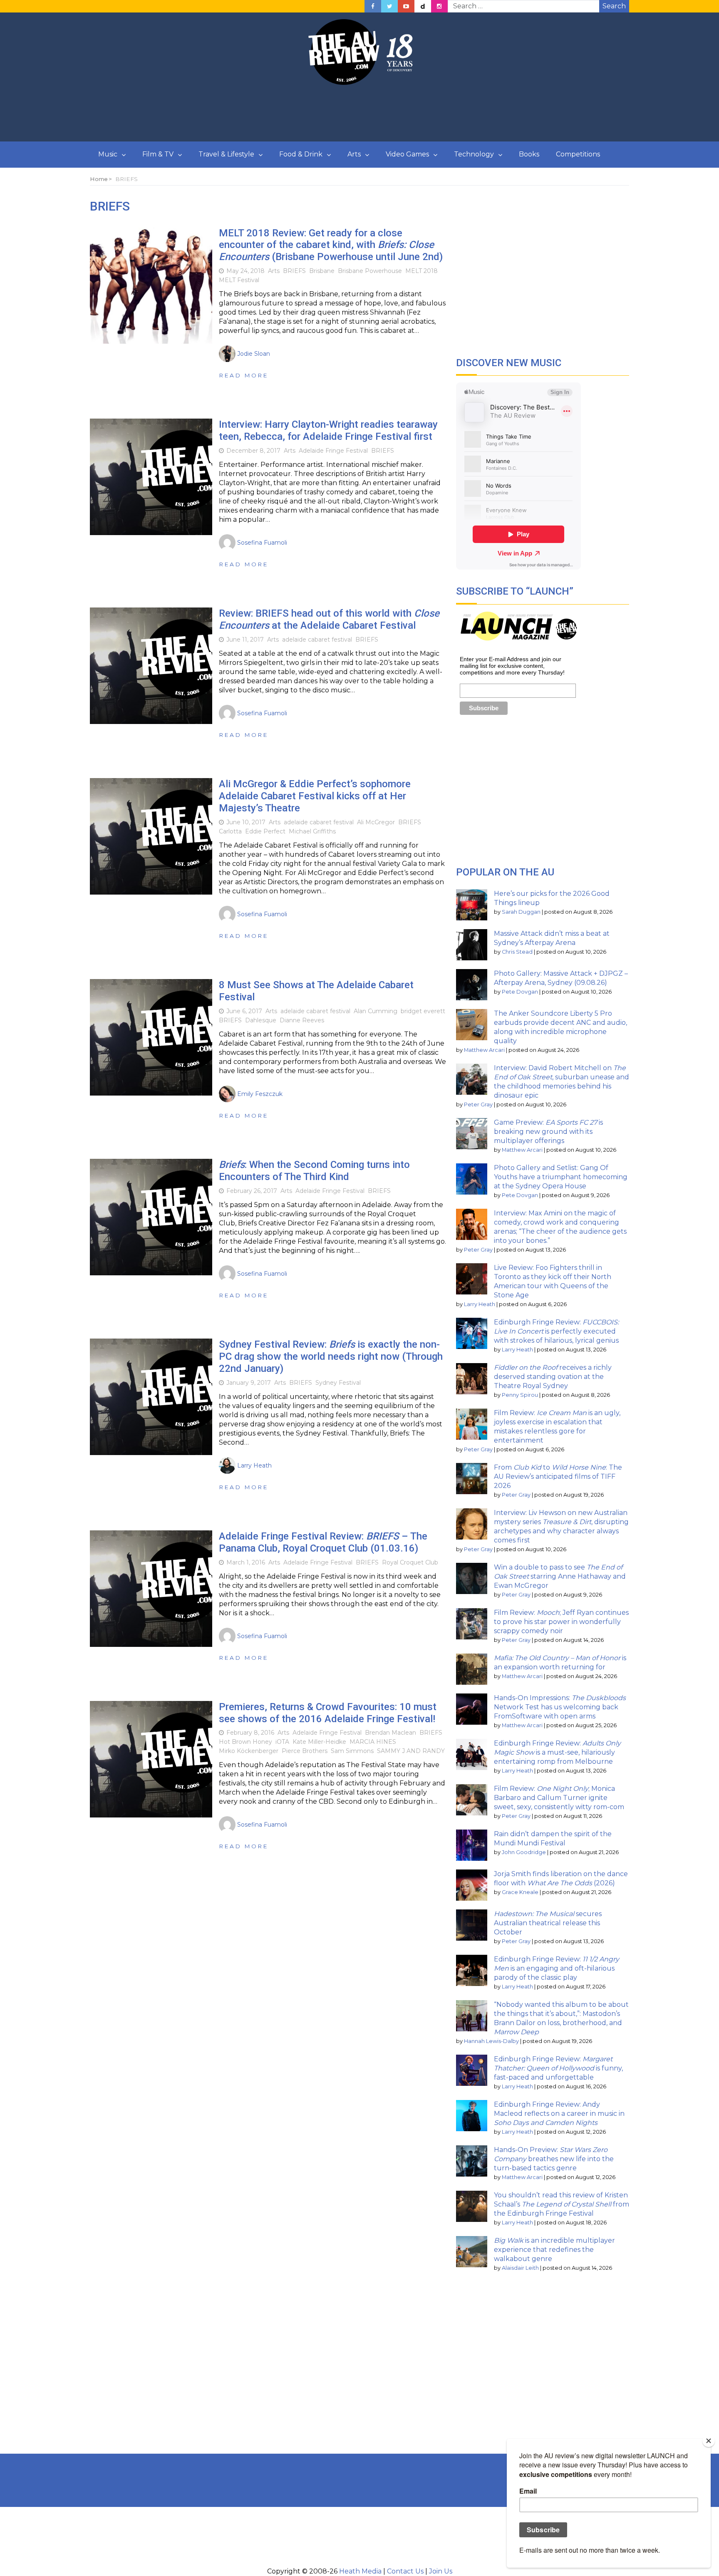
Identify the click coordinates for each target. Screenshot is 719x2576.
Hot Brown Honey (245, 1742)
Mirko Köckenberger (249, 1751)
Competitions (578, 154)
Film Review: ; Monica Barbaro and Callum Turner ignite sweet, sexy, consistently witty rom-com (559, 1798)
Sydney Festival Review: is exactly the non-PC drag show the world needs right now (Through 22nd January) (331, 1356)
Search (614, 6)
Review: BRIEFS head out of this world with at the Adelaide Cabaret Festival (329, 619)
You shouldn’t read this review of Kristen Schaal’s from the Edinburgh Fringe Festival (562, 2204)
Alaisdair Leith (520, 2268)
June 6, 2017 (244, 1011)
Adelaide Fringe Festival (333, 451)
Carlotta (230, 831)
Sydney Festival (338, 1383)
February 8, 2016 (250, 1733)
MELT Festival (239, 280)
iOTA (282, 1742)
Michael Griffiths (312, 831)
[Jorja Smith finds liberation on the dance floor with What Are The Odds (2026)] (472, 1885)
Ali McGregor (376, 822)
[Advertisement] (359, 114)
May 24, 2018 (245, 271)
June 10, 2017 (246, 822)
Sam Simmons (352, 1751)
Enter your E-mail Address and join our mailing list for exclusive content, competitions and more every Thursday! (512, 666)
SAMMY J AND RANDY (411, 1751)
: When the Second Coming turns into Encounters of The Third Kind (314, 1171)
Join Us (441, 2571)
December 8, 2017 (253, 451)
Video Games (407, 154)
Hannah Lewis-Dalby (491, 2041)
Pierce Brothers (305, 1751)
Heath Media (360, 2571)
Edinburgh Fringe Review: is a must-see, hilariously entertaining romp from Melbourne (557, 1752)
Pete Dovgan (520, 992)
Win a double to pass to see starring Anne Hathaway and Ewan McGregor (560, 1576)
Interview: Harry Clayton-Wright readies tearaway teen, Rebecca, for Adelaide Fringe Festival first (328, 430)
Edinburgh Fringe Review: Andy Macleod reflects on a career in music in (559, 2114)
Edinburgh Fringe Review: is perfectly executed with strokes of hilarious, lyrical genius (556, 1331)
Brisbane (322, 271)
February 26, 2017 (252, 1191)
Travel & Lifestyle (226, 154)
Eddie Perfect (265, 831)
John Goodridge (524, 1852)
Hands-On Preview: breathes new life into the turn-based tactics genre (554, 2159)
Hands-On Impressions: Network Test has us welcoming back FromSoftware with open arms (560, 1707)
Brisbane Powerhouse (370, 271)
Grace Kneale (520, 1892)
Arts (354, 154)
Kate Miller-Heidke (319, 1742)
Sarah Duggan (521, 912)
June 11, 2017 (245, 640)
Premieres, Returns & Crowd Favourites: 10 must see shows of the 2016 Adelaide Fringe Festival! (328, 1713)
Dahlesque (261, 1020)
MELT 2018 (421, 271)
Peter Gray (478, 1105)
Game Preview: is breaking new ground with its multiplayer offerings (548, 1132)
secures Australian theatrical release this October (548, 1923)
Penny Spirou (520, 1395)
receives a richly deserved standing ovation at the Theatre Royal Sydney (553, 1377)
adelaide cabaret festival (317, 640)
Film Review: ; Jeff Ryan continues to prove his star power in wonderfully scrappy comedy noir (561, 1622)
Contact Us (405, 2571)
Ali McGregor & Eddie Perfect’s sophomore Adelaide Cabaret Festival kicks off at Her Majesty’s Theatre (315, 796)
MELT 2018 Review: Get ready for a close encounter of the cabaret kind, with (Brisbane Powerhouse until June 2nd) (331, 245)
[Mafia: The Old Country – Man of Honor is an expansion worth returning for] (472, 1669)
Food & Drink (301, 154)
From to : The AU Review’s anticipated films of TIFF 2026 (558, 1476)
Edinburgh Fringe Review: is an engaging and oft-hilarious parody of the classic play (557, 1968)
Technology (474, 154)
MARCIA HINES (373, 1742)
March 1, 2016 (246, 1562)
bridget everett (423, 1011)
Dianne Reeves (302, 1020)
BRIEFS (294, 271)
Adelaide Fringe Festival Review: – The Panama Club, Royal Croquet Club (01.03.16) (323, 1542)
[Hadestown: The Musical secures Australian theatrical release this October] (472, 1925)
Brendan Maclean (390, 1733)
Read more (244, 375)
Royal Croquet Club (410, 1562)
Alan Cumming (376, 1011)
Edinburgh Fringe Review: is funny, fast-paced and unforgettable (558, 2068)
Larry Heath (480, 1304)
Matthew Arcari (484, 1050)
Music (108, 154)
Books (529, 154)
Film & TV (158, 154)
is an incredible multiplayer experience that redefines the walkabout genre (554, 2250)
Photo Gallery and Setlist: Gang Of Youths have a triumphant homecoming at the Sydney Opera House (561, 1177)
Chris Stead (517, 952)
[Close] (709, 2441)
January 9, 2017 (249, 1383)
